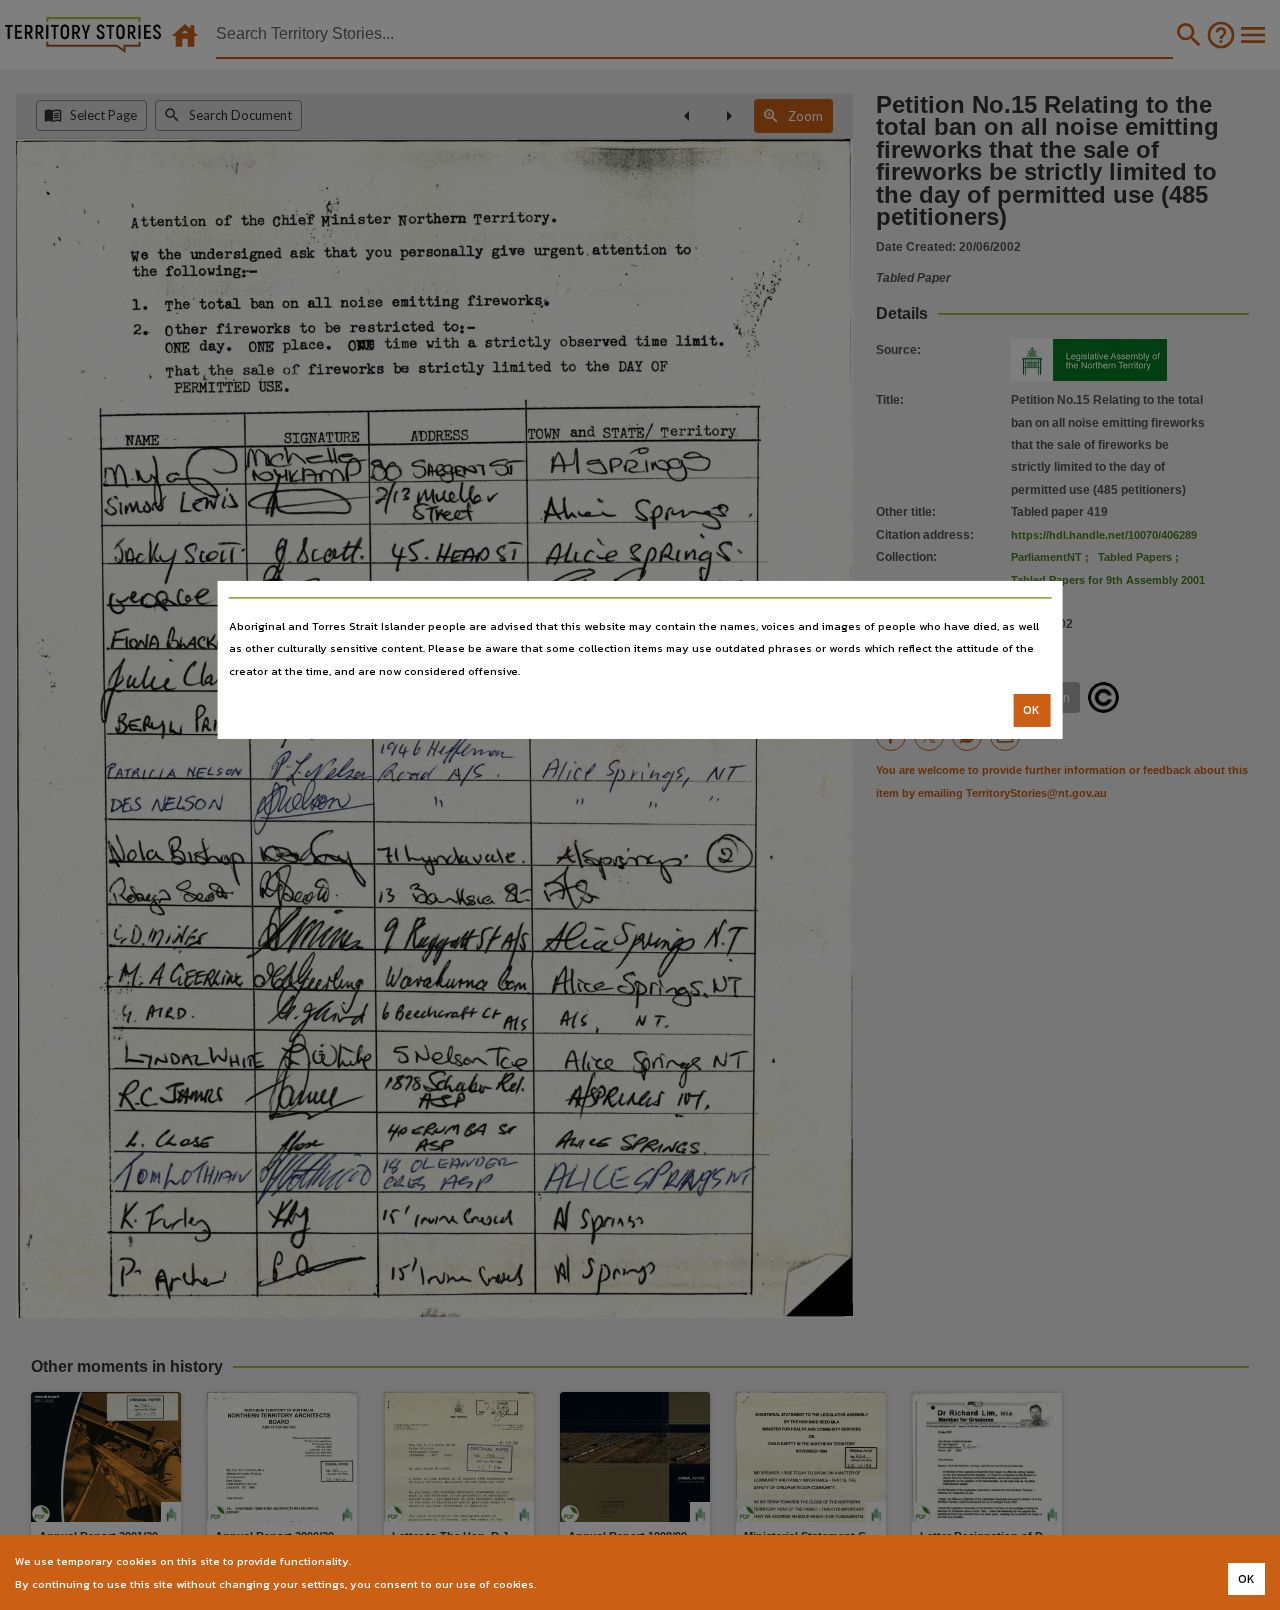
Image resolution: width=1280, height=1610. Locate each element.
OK (1031, 710)
